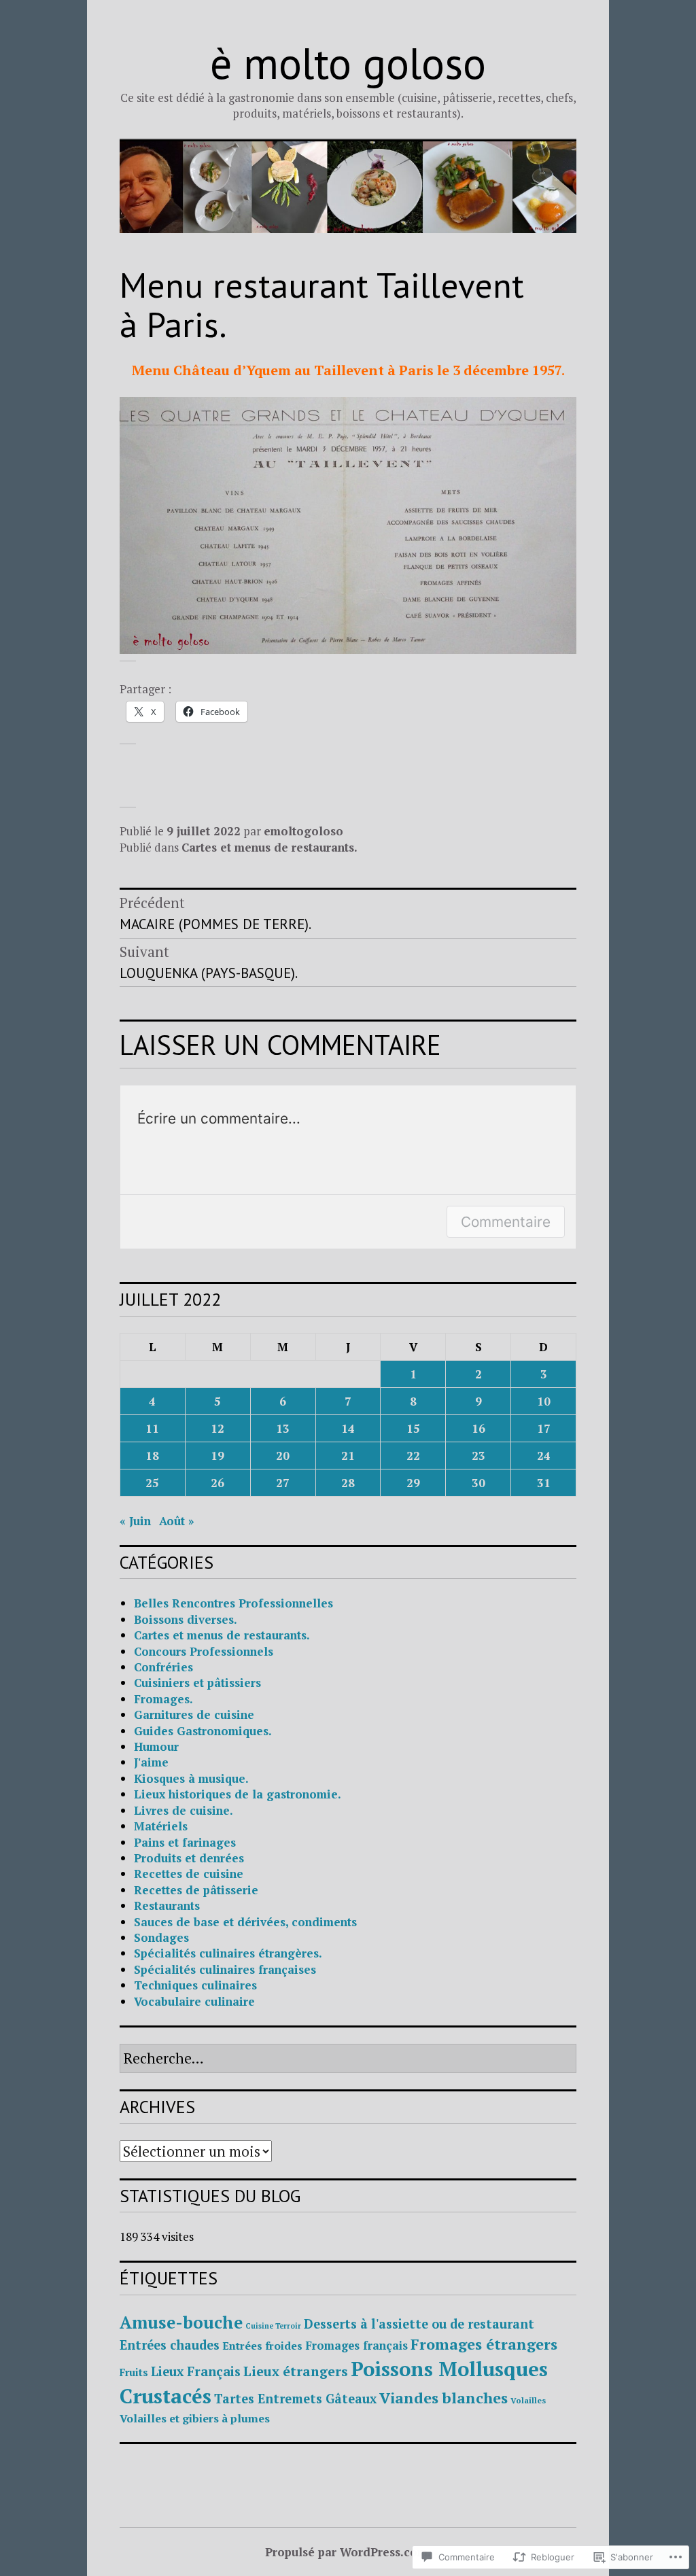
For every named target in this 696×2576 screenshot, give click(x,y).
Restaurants (167, 1905)
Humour (156, 1746)
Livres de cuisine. (184, 1810)
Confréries (163, 1667)
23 (478, 1456)
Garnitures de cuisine (194, 1715)
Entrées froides (262, 2346)
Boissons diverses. (186, 1619)
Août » (177, 1521)
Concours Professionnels (204, 1651)
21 (348, 1456)
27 (283, 1483)
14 (348, 1428)
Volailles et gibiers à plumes (195, 2418)
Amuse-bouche (181, 2322)
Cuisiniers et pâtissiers (197, 1683)
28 (348, 1483)
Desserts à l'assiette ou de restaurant (419, 2324)
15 (413, 1428)
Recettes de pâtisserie (196, 1890)
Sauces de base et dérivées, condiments (245, 1922)
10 (544, 1401)
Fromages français (356, 2346)
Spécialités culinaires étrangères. (228, 1953)
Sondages (161, 1937)
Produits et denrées (189, 1858)
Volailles (528, 2400)
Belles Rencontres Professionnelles (233, 1603)
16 (478, 1428)
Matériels (161, 1826)
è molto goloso (348, 63)
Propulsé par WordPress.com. (348, 2552)
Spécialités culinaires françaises (225, 1969)
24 (544, 1456)
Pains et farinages (185, 1842)
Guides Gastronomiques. (203, 1731)
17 (544, 1428)
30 (478, 1483)
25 (152, 1483)
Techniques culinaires (195, 1985)
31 (544, 1483)
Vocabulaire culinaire (194, 2001)
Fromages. (163, 1699)
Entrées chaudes (170, 2345)
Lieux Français (196, 2371)
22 (413, 1456)
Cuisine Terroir (273, 2326)
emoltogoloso (303, 831)
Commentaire (506, 1222)
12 (217, 1428)
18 (152, 1456)
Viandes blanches (443, 2398)
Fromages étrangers (484, 2344)
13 (283, 1428)
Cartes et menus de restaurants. (269, 847)
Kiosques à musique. (191, 1778)
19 (217, 1456)
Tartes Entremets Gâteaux (295, 2399)
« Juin (135, 1521)
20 (283, 1456)
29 (413, 1483)
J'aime (151, 1762)
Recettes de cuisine (189, 1874)
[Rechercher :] (348, 2059)
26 (217, 1483)
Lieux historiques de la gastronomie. (238, 1794)
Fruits (134, 2372)
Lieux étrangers (296, 2371)
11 (152, 1428)
